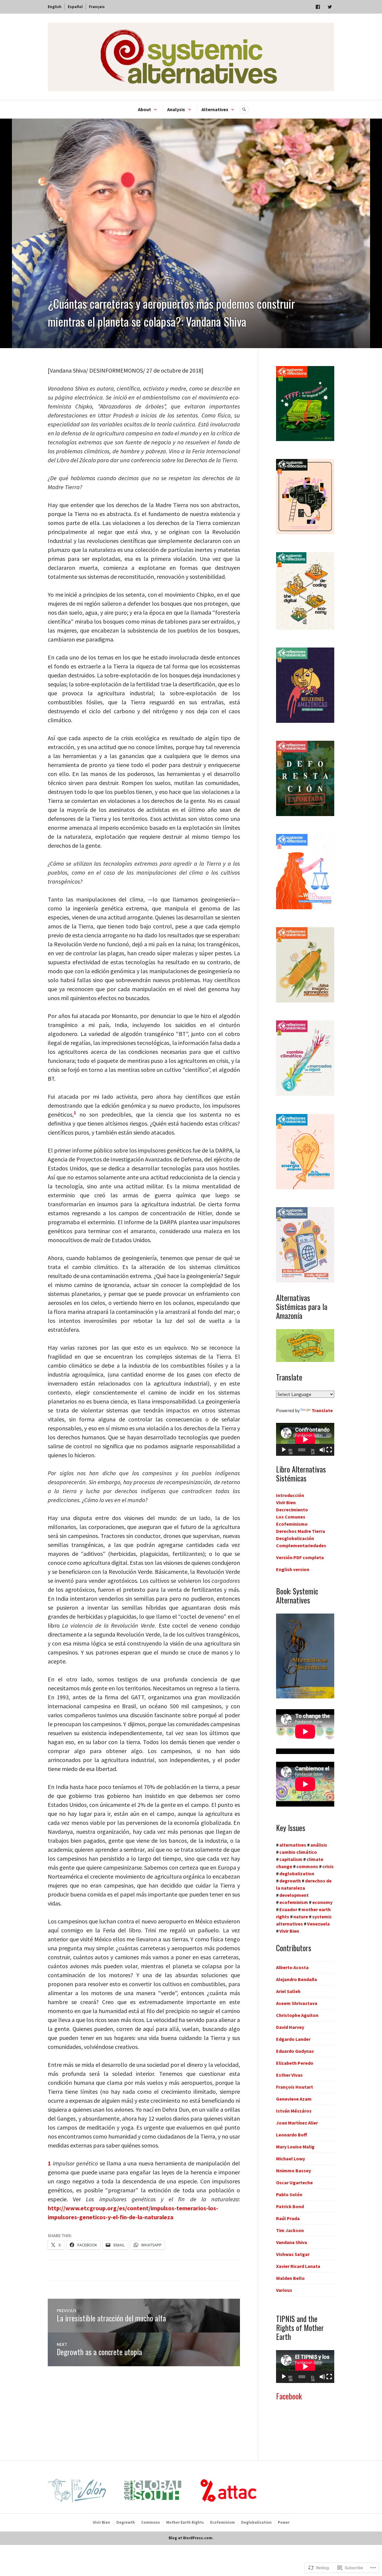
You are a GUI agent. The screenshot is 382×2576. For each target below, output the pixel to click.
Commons (151, 2522)
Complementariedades (301, 1545)
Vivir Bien (286, 1502)
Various (284, 2290)
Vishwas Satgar (293, 2254)
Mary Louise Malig (295, 2147)
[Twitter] (330, 7)
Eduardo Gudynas (295, 2051)
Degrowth (126, 2522)
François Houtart (295, 2087)
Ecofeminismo (292, 1524)
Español (75, 7)
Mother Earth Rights (185, 2522)
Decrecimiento (292, 1510)
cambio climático (298, 1852)
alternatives (293, 1845)
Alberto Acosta (292, 1967)
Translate (322, 1410)
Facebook (289, 2396)
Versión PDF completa (300, 1557)
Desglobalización (295, 1538)
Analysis (176, 109)
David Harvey (290, 2027)
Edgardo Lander (293, 2039)
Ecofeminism (222, 2522)
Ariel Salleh (288, 1991)
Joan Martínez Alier (297, 2123)
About (144, 109)
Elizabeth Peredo (295, 2063)
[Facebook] (318, 7)
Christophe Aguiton (297, 2015)
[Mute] (322, 1450)
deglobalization (297, 1874)
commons (307, 1866)
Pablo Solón (289, 2194)
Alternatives (215, 109)
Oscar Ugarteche (294, 2182)
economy (322, 1902)
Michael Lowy (291, 2159)
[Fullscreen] (329, 1450)
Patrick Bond (290, 2206)
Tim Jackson (290, 2230)
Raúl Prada (288, 2218)
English (55, 7)
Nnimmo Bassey (294, 2171)
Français (97, 7)
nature (301, 1917)
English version (293, 1569)
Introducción (290, 1495)
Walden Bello (290, 2278)
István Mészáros (294, 2111)
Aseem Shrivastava (297, 2003)
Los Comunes (291, 1517)
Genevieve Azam (294, 2099)
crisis (328, 1866)
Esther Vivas (289, 2075)
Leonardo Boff (292, 2135)
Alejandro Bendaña (296, 1979)
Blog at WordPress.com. (191, 2538)
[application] (305, 1439)
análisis (319, 1845)
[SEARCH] (244, 109)
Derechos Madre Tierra (301, 1531)
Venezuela (318, 1924)
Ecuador (288, 1909)
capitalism (291, 1859)
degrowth (290, 1881)
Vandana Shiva (292, 2242)
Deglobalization (256, 2522)
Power (284, 2522)
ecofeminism (294, 1902)
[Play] (284, 1450)
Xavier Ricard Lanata (298, 2266)
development (294, 1895)
